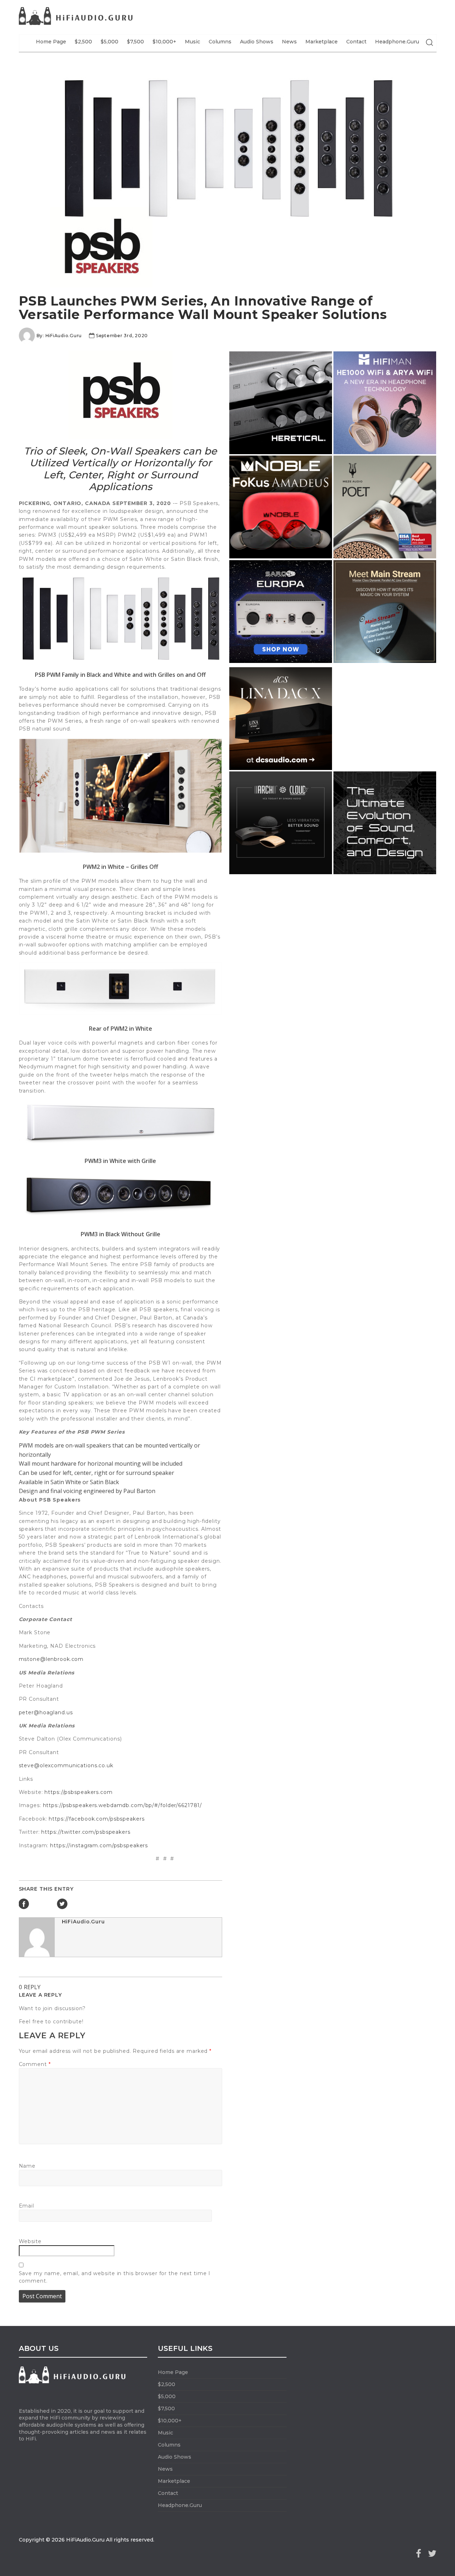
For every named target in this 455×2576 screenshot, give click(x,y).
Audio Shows (257, 42)
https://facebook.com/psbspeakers (97, 1819)
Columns (220, 42)
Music (192, 42)
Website (30, 2241)
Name (27, 2166)
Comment (35, 2064)
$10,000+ (164, 42)
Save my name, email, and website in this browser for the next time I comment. (115, 2277)
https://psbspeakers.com (78, 1792)
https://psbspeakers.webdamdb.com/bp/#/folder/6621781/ (123, 1805)
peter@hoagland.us (46, 1712)
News (289, 42)
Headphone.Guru (397, 42)
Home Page (51, 42)
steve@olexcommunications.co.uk (66, 1765)
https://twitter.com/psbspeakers (86, 1832)
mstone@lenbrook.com (51, 1659)
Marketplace (322, 42)
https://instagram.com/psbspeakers (99, 1845)
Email (26, 2206)
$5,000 (109, 42)
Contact (356, 42)
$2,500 (83, 42)
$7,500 (135, 42)
